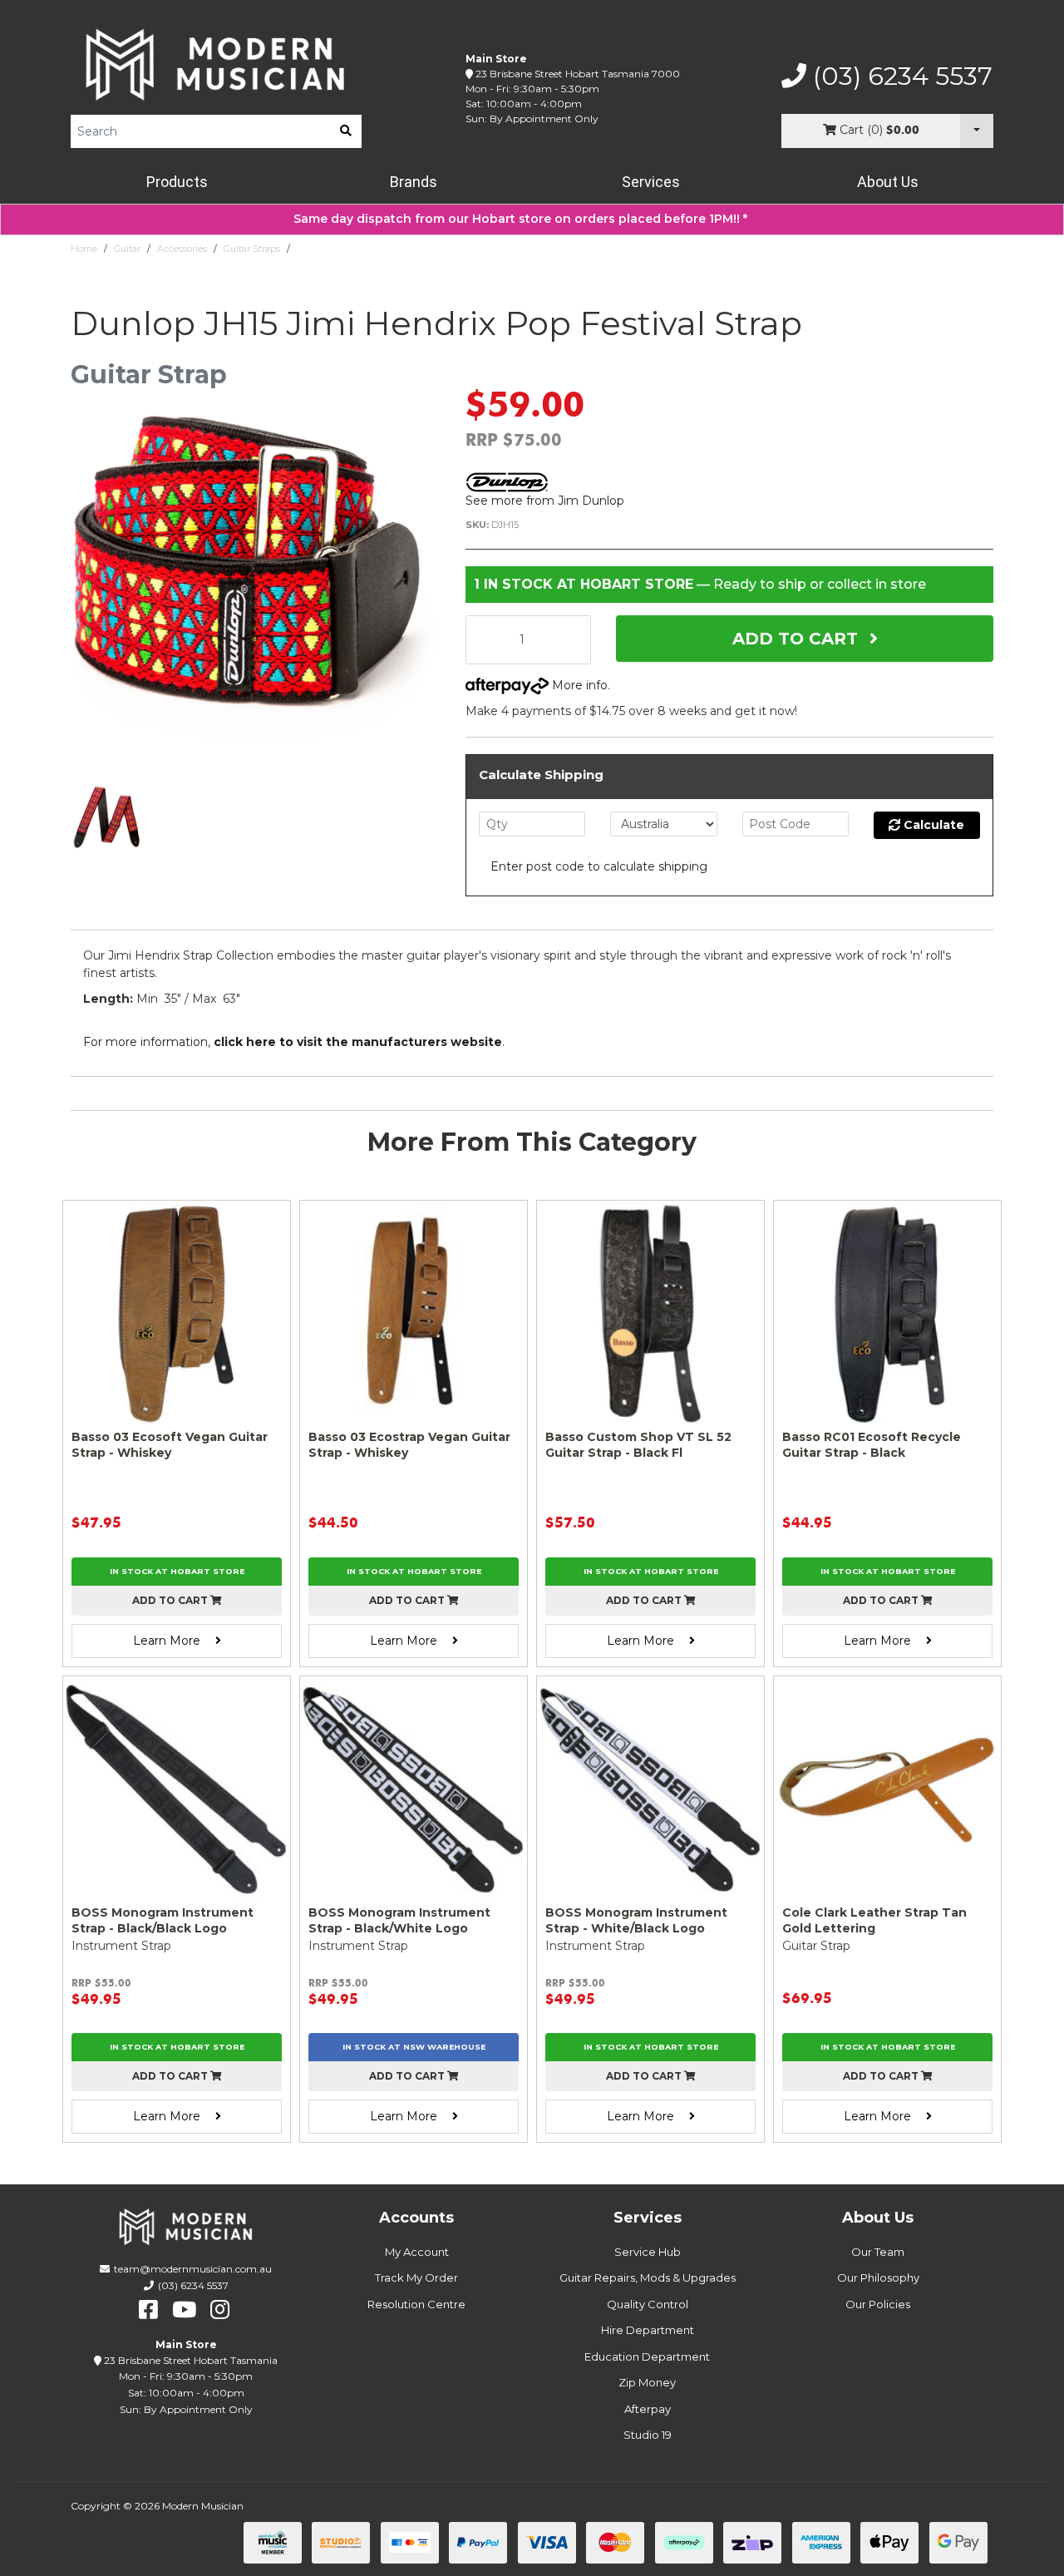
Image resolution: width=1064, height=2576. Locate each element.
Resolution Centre (416, 2304)
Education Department (647, 2356)
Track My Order (416, 2277)
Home (84, 249)
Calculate (932, 825)
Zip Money (647, 2382)
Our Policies (878, 2304)
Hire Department (648, 2330)
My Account (417, 2252)
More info (578, 685)
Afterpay (648, 2409)
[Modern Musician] (216, 64)
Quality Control (648, 2304)
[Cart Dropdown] (977, 131)
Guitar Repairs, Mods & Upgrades (648, 2277)
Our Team (878, 2252)
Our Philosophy (878, 2277)
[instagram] (220, 2310)
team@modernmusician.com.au (193, 2269)
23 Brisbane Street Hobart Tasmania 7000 (578, 74)
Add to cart (171, 1600)
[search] (346, 131)
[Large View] (108, 819)
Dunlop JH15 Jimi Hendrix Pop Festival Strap (394, 249)
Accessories (182, 249)
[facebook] (148, 2310)
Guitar (127, 249)
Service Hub (648, 2252)
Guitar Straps (252, 249)
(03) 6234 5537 (899, 76)
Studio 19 (648, 2435)
